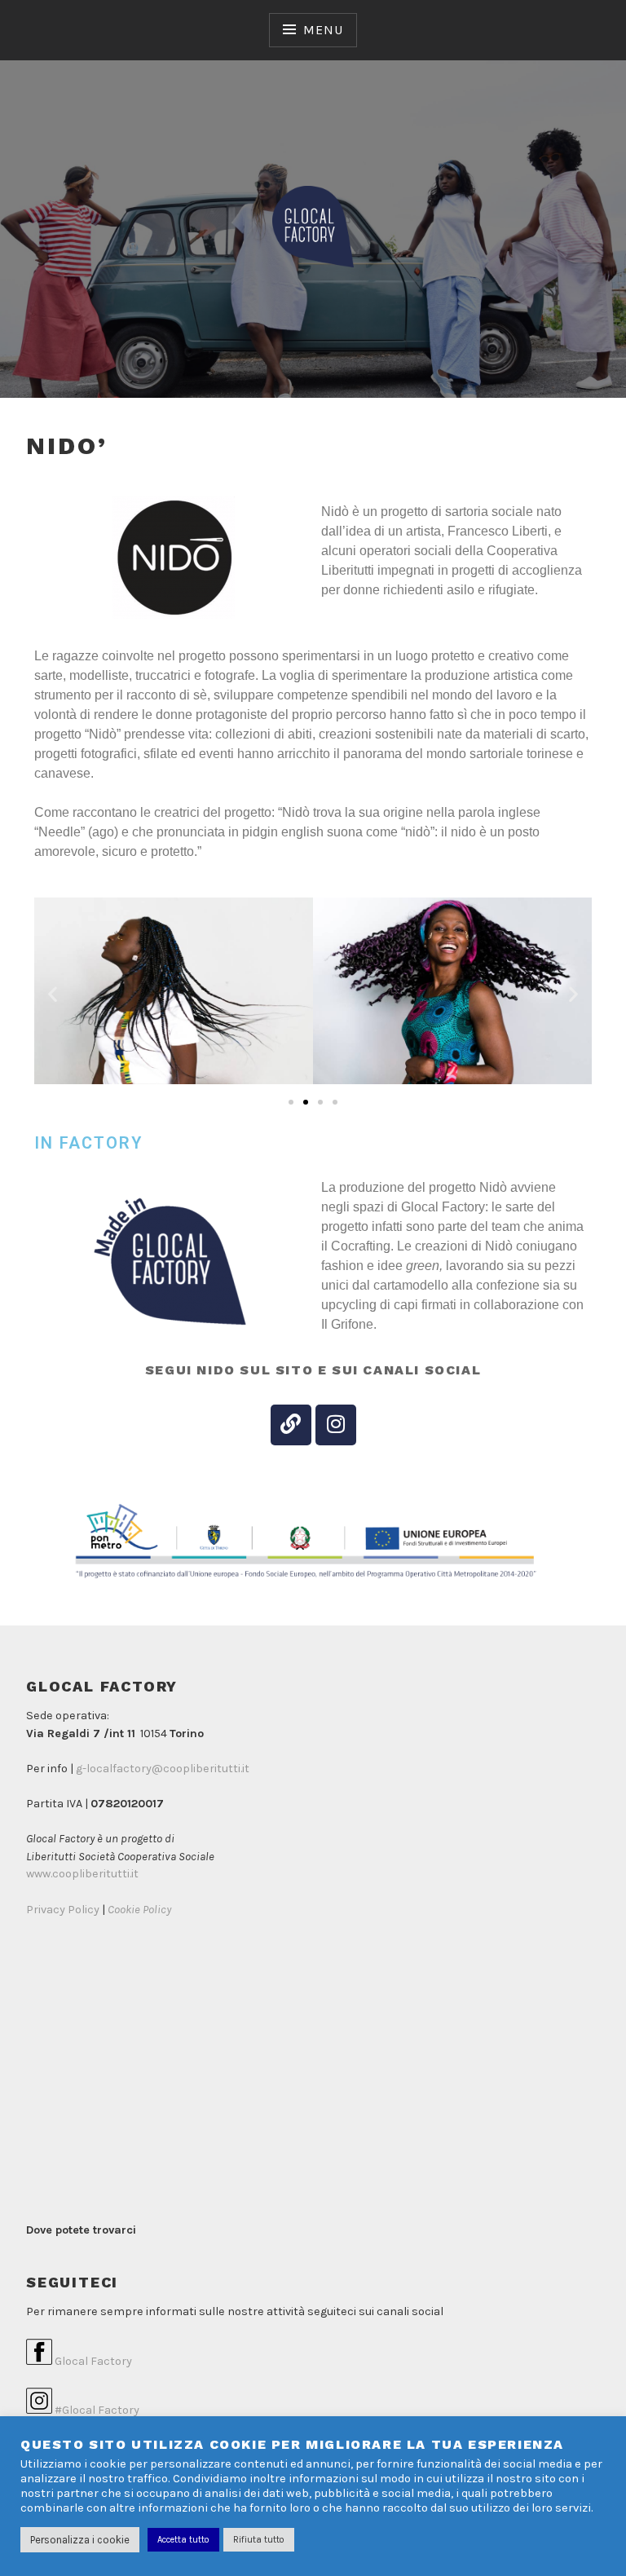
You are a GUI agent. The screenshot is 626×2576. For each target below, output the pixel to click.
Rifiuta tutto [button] (259, 2540)
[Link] (291, 1425)
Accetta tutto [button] (183, 2540)
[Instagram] (336, 1425)
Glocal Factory (92, 2361)
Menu (323, 30)
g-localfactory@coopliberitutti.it (163, 1769)
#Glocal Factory (96, 2410)
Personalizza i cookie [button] (80, 2540)
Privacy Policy (63, 1910)
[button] (53, 993)
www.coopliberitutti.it (82, 1874)
